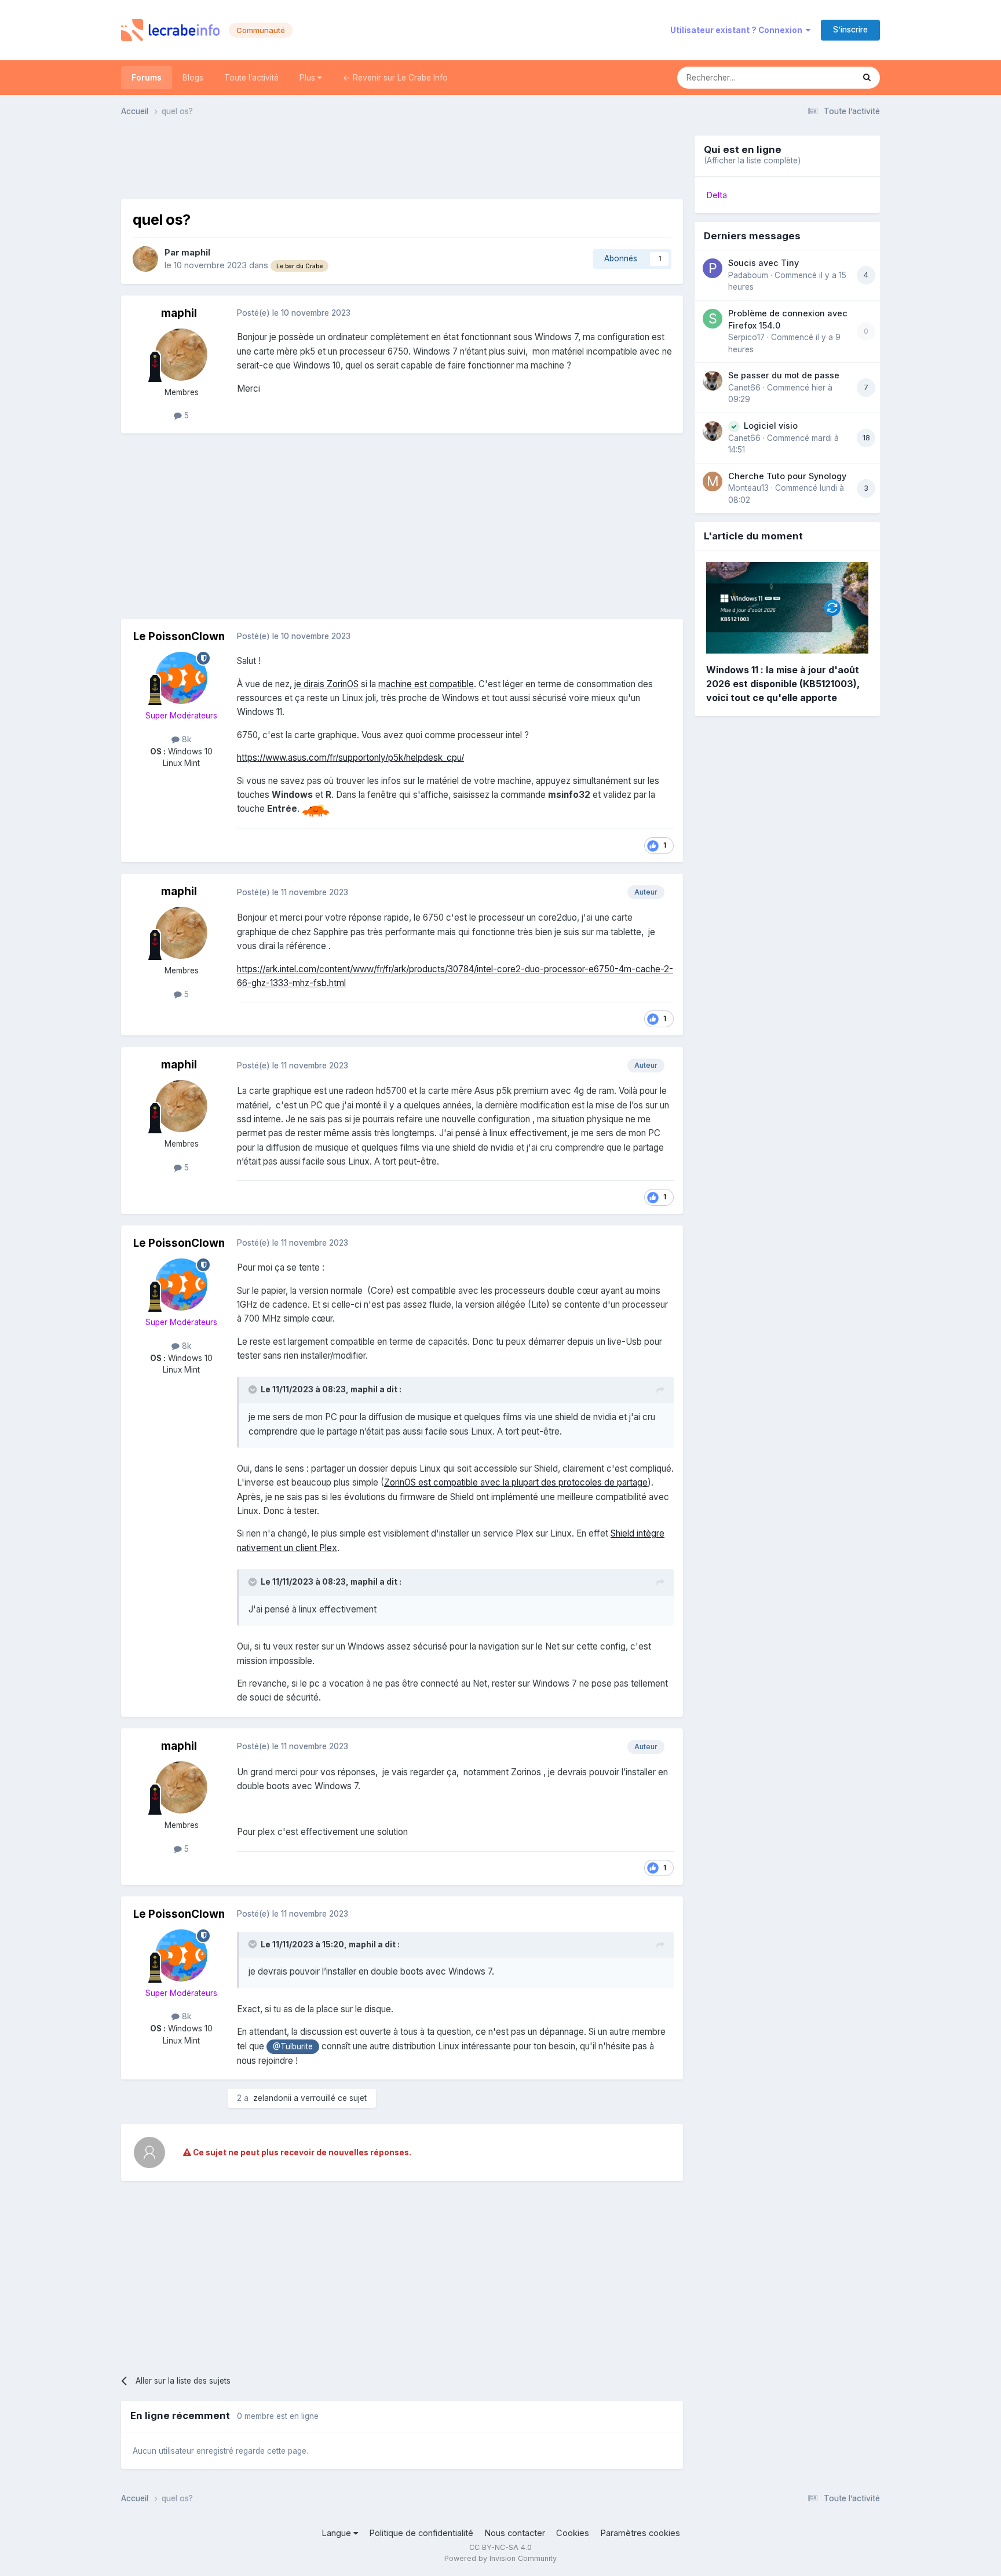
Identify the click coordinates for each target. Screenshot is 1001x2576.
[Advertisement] (402, 162)
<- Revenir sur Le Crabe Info (395, 78)
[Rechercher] (867, 78)
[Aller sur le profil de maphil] (145, 259)
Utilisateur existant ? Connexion (738, 30)
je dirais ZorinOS (326, 684)
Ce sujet (823, 77)
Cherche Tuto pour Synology (787, 476)
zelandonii (272, 2098)
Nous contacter (515, 2533)
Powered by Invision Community (500, 2558)
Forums (147, 78)
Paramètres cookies (640, 2533)
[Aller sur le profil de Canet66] (713, 381)
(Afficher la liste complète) (752, 160)
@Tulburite (293, 2046)
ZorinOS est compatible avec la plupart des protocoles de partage (516, 1482)
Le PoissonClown (179, 636)
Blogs (193, 78)
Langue (337, 2533)
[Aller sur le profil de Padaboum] (713, 268)
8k (185, 739)
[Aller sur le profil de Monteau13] (713, 481)
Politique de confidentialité (421, 2533)
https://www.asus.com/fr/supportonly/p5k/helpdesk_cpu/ (350, 758)
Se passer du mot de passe (784, 375)
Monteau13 (748, 488)
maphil (196, 253)
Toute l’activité (251, 78)
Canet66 (744, 388)
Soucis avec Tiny (763, 263)
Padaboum (748, 275)
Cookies (573, 2533)
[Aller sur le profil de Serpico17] (713, 319)
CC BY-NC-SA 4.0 (500, 2547)
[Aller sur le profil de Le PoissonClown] (181, 678)
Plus (308, 78)
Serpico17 (746, 337)
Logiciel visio (771, 426)
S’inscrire (850, 30)
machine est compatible (426, 684)
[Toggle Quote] (254, 1389)
